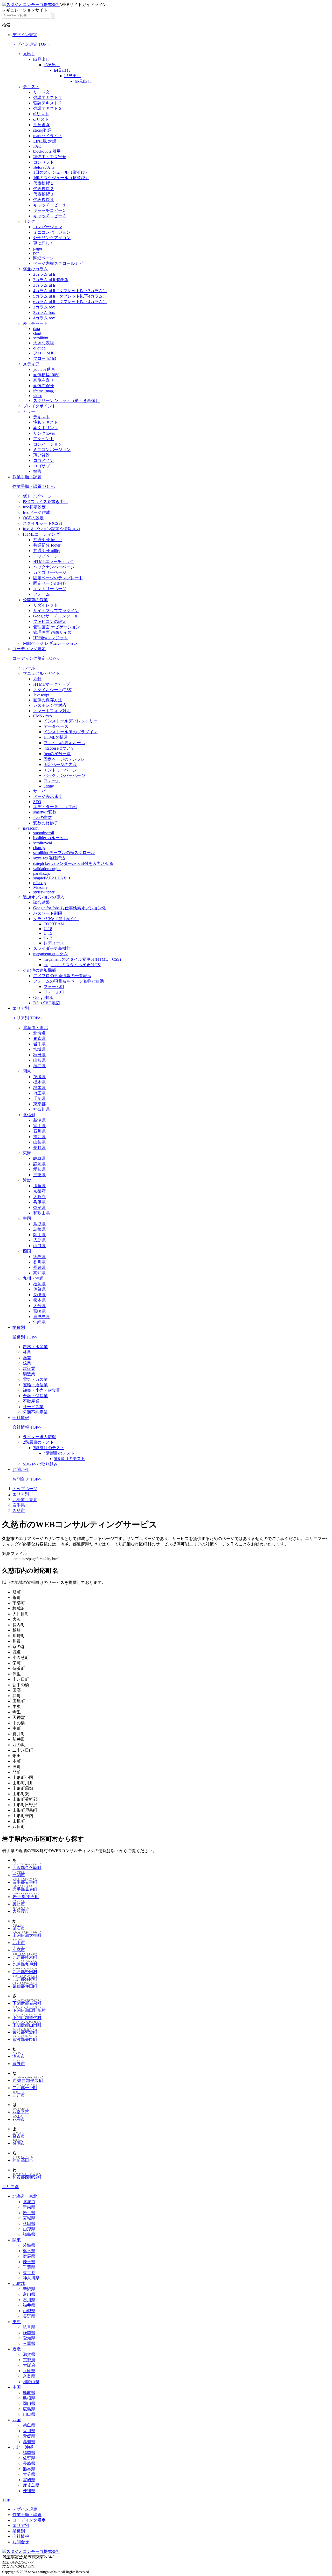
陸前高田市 (23, 2160)
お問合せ (21, 1469)
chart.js (39, 848)
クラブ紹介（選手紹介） (56, 919)
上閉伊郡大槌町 (27, 1935)
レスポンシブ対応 (50, 705)
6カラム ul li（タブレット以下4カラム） (70, 302)
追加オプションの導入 (44, 897)
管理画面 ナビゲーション (57, 627)
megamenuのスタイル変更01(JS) (72, 965)
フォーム (41, 594)
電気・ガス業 (35, 1379)
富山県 (39, 1126)
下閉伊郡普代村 (27, 2018)
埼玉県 (39, 1093)
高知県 (39, 1273)
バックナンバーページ (54, 567)
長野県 (39, 1148)
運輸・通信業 (35, 1385)
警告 (37, 471)
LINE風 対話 (45, 141)
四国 (27, 1251)
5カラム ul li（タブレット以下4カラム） (70, 296)
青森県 (39, 1038)
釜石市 (19, 1928)
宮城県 (39, 1049)
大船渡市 (21, 1911)
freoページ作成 (36, 512)
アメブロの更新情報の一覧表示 (62, 976)
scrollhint (41, 338)
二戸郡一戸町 (25, 2088)
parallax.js (41, 873)
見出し (29, 54)
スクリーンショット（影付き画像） (66, 401)
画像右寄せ (44, 386)
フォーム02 (54, 992)
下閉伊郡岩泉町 (27, 2003)
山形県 (39, 1060)
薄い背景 (41, 455)
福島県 (39, 1066)
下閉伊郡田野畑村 (29, 2010)
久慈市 (19, 1511)
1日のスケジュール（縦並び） (61, 172)
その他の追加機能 (39, 970)
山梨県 (39, 1142)
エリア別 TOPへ (27, 1018)
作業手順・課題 (27, 477)
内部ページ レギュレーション (50, 643)
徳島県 (39, 1257)
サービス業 (33, 1407)
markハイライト (48, 136)
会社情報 (21, 1418)
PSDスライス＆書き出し (45, 502)
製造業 (29, 1374)
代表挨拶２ (44, 189)
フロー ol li (43, 353)
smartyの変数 (45, 812)
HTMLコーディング (41, 534)
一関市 (19, 1875)
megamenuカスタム (50, 954)
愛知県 (39, 1169)
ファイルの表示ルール (64, 743)
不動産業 (31, 1401)
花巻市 (19, 2119)
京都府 (39, 1191)
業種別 (19, 1327)
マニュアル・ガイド (41, 673)
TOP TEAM (54, 924)
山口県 (39, 1246)
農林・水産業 (35, 1347)
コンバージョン (48, 227)
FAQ (37, 146)
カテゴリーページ (50, 572)
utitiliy (49, 786)
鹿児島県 (41, 1317)
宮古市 (19, 2136)
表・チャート (35, 323)
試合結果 (41, 902)
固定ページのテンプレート (58, 578)
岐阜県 (39, 1158)
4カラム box (44, 318)
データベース (56, 726)
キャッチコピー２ (50, 210)
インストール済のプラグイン (71, 732)
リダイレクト (46, 605)
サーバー (41, 791)
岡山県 (39, 1235)
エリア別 (21, 1008)
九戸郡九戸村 (25, 1964)
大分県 (39, 1306)
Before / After (44, 167)
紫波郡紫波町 (25, 2032)
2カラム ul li (44, 274)
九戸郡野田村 (25, 1972)
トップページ (46, 556)
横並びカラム (35, 269)
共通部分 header (47, 540)
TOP (6, 2500)
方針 (37, 679)
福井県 (39, 1137)
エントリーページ (50, 589)
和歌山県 (41, 1213)
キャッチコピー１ (50, 205)
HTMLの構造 (56, 737)
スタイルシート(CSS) (42, 523)
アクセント (44, 439)
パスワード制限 (48, 913)
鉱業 (27, 1363)
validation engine (47, 869)
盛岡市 (19, 2143)
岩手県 (39, 1044)
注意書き (41, 125)
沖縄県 (39, 1322)
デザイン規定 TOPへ (32, 44)
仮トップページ (37, 496)
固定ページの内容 (50, 583)
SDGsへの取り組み (40, 1464)
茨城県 (39, 1077)
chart (37, 333)
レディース (54, 943)
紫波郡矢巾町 (25, 2039)
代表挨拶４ (44, 200)
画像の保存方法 (48, 700)
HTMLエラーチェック (54, 561)
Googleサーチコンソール (56, 616)
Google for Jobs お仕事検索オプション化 (70, 908)
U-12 (48, 938)
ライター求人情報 (39, 1437)
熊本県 (39, 1300)
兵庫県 (39, 1202)
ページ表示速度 (48, 796)
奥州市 (19, 1904)
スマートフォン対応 (52, 711)
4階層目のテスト (59, 1453)
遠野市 (19, 2064)
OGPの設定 (33, 518)
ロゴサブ (41, 466)
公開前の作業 (35, 600)
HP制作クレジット (50, 638)
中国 (27, 1218)
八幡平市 (21, 2112)
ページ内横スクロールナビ (58, 263)
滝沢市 (19, 2056)
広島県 (39, 1240)
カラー (29, 411)
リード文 (41, 92)
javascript (31, 828)
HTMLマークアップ (52, 684)
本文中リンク (46, 428)
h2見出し (41, 59)
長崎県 (39, 1295)
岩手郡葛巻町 (25, 1889)
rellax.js (40, 883)
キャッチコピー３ (50, 216)
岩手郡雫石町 (26, 1897)
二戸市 (19, 2095)
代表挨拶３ (44, 194)
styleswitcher (44, 892)
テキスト (31, 87)
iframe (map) (44, 391)
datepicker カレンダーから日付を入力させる (73, 863)
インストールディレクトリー (71, 721)
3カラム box (44, 312)
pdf (36, 253)
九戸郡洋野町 (25, 1979)
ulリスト (41, 114)
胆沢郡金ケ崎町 (27, 1868)
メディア (31, 364)
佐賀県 (39, 1289)
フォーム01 (54, 987)
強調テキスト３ (48, 108)
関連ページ (44, 258)
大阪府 (39, 1197)
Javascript (41, 695)
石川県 (39, 1131)
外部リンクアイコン (52, 238)
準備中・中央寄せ (50, 157)
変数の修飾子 (46, 823)
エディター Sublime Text (55, 807)
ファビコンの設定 (50, 621)
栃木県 (39, 1082)
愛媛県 (39, 1267)
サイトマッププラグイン (56, 611)
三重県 (39, 1175)
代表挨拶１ (44, 183)
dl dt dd (39, 348)
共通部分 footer (47, 545)
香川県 (39, 1262)
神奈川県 (41, 1109)
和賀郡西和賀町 (27, 2177)
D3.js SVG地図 (47, 1003)
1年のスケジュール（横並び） (61, 178)
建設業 (29, 1368)
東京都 (39, 1104)
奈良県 (39, 1208)
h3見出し (52, 65)
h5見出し (73, 76)
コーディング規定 (29, 649)
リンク (29, 221)
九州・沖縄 (33, 1278)
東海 (27, 1153)
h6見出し (83, 81)
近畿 (27, 1180)
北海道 (39, 1033)
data (37, 329)
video (38, 396)
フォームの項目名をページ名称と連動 (68, 981)
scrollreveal (43, 843)
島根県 (39, 1229)
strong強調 (42, 130)
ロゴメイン (44, 460)
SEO (37, 802)
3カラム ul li (44, 285)
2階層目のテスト (38, 1442)
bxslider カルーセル (51, 838)
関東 (27, 1071)
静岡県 (39, 1164)
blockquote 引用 (47, 151)
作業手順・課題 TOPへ (34, 486)
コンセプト (44, 162)
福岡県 (39, 1284)
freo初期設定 (34, 507)
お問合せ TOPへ (27, 1479)
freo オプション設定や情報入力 (51, 529)
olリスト (41, 119)
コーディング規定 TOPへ (36, 658)
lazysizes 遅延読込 (49, 858)
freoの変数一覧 (57, 754)
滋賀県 (39, 1186)
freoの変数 (43, 818)
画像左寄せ (44, 380)
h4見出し (62, 70)
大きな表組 (44, 343)
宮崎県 (39, 1311)
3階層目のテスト (49, 1448)
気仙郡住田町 (25, 1986)
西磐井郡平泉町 (28, 2080)
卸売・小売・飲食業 (41, 1390)
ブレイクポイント (39, 406)
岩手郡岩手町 (25, 1882)
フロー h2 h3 (45, 358)
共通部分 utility (47, 551)
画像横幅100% (46, 375)
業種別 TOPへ (25, 1337)
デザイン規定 (25, 35)
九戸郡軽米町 (25, 1957)
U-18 (48, 929)
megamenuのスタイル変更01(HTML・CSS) (82, 959)
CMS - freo (43, 716)
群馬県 (39, 1088)
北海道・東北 (35, 1028)
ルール (29, 668)
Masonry (40, 887)
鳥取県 (39, 1224)
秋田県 (39, 1055)
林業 (27, 1352)
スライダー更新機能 (52, 948)
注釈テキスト (46, 422)
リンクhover (44, 433)
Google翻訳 (43, 997)
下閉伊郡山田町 (27, 2025)
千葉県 (39, 1098)
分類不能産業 (35, 1412)
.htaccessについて (59, 748)
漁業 (27, 1358)
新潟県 (39, 1120)
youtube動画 (44, 369)
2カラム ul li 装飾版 (51, 280)
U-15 (48, 933)
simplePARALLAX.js (52, 878)
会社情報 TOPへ (27, 1427)
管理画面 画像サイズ (52, 632)
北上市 (19, 1943)
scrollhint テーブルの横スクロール (64, 853)
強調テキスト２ (48, 103)
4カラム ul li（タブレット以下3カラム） (70, 291)
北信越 (29, 1115)
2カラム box (44, 307)
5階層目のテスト (70, 1459)
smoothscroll (44, 833)
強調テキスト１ (48, 97)
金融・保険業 (35, 1396)
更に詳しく (44, 243)
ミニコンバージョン (52, 232)
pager (38, 248)
